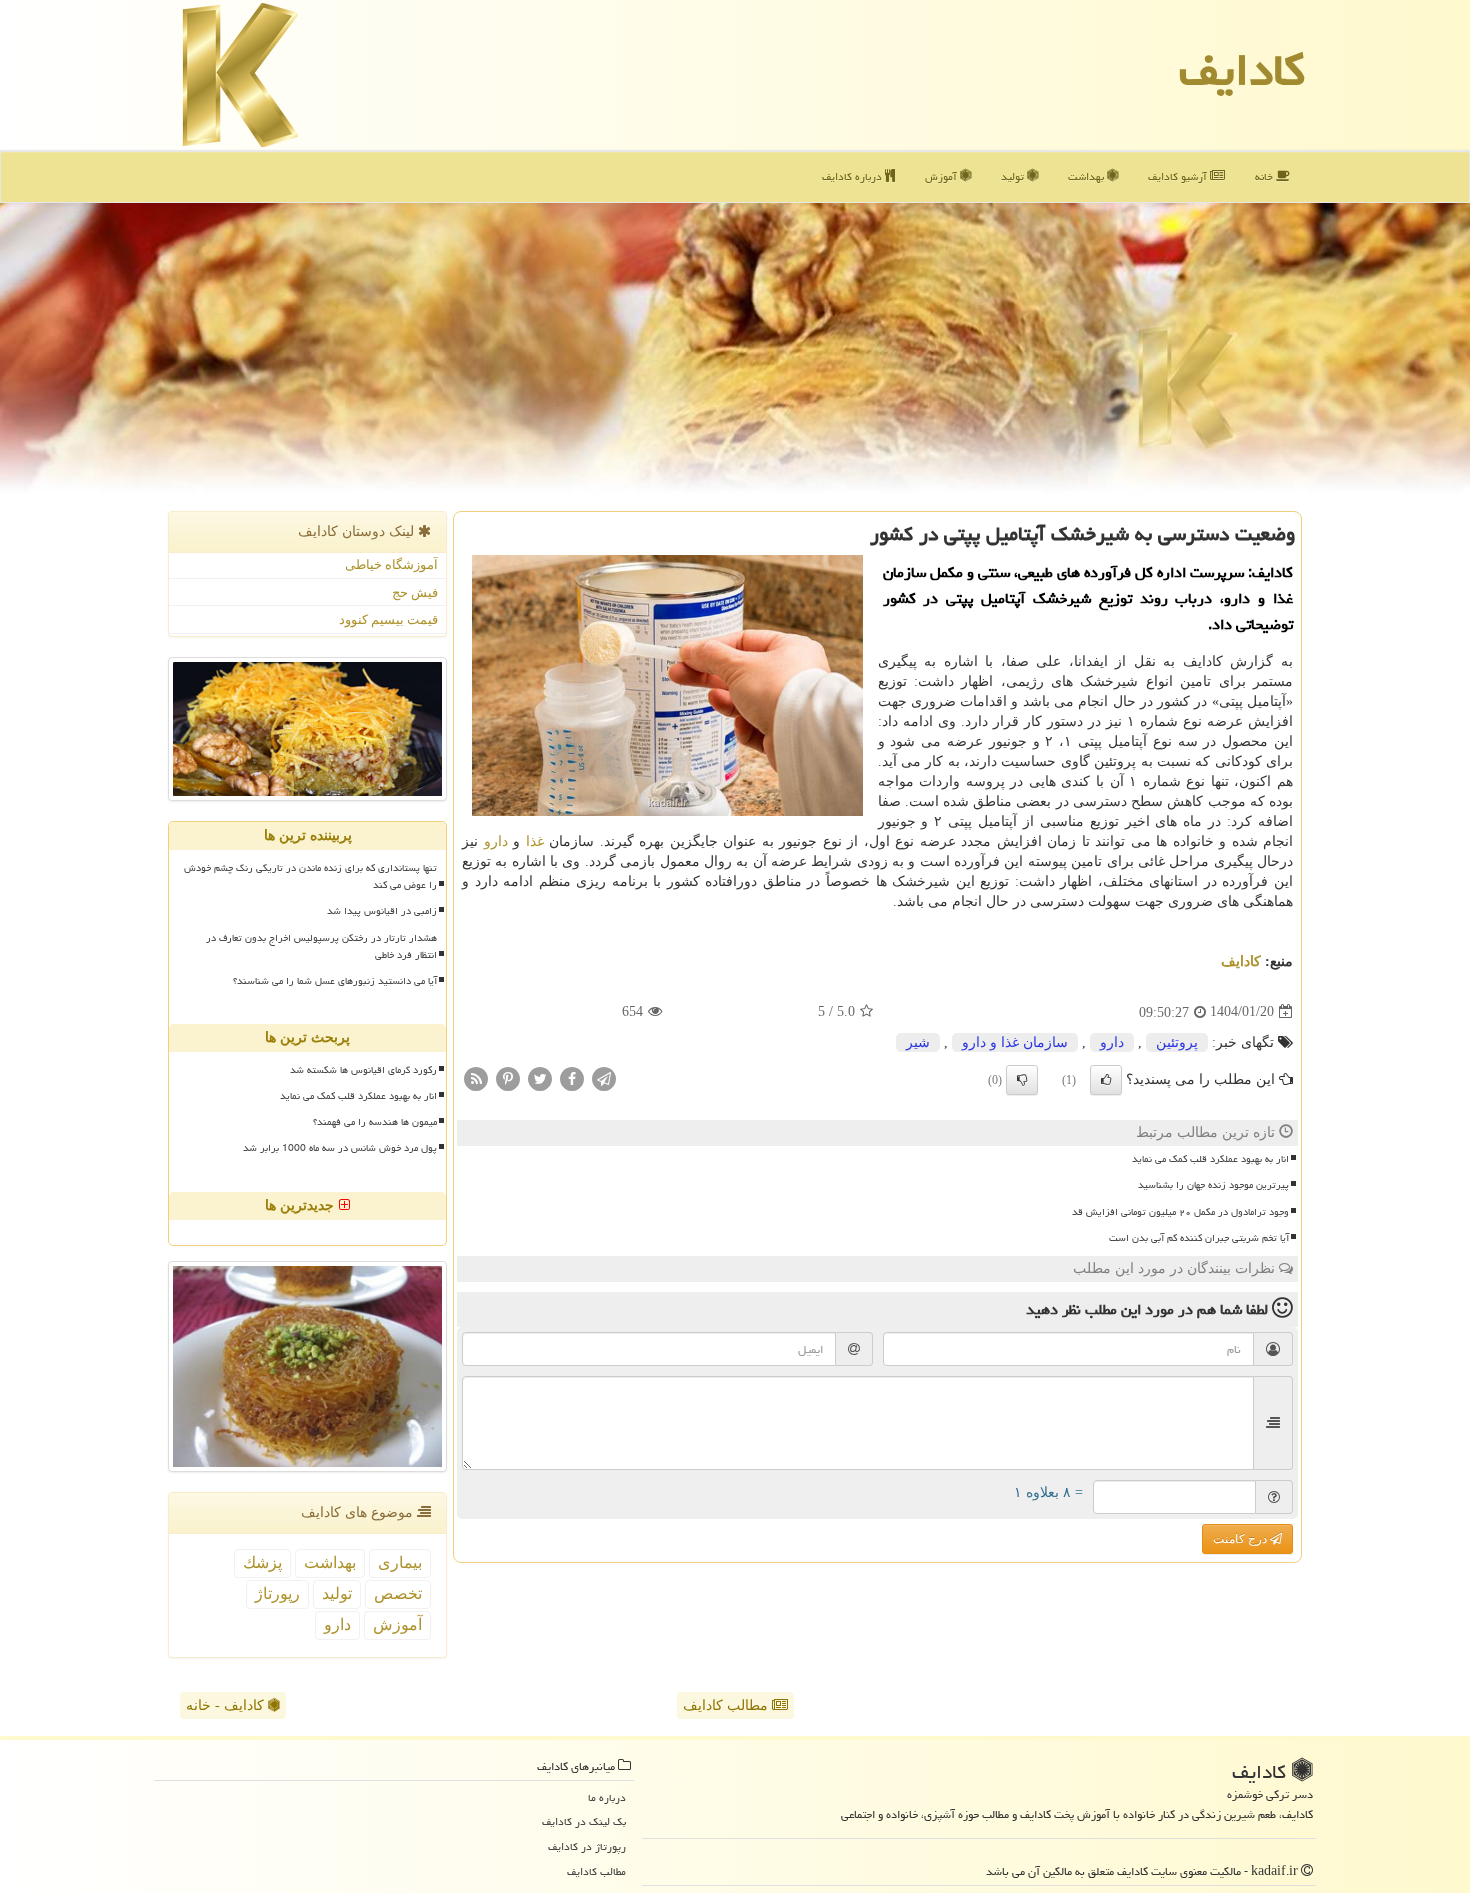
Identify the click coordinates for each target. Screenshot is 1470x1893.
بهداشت (1087, 176)
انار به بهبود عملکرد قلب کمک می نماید (1210, 1159)
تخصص (398, 1593)
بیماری (400, 1562)
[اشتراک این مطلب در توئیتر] (540, 1077)
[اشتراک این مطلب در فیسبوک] (572, 1077)
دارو (496, 841)
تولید (1014, 176)
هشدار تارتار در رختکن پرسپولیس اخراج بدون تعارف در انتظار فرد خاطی (321, 946)
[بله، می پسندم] (1106, 1080)
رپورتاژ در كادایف (587, 1846)
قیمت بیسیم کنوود (388, 619)
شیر (918, 1042)
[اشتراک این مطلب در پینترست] (508, 1077)
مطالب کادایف (727, 1705)
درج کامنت (1241, 1539)
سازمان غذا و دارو (1015, 1042)
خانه (1265, 176)
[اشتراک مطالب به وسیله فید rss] (476, 1077)
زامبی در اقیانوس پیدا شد (382, 911)
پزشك (262, 1562)
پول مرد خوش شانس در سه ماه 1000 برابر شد (340, 1148)
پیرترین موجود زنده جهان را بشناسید (1213, 1185)
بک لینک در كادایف (584, 1821)
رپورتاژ (277, 1593)
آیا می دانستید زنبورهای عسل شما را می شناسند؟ (335, 981)
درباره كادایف (853, 176)
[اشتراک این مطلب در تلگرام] (604, 1077)
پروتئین (1177, 1042)
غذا (535, 841)
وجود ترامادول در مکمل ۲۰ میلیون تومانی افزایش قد (1180, 1212)
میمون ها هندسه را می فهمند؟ (375, 1122)
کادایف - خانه (227, 1705)
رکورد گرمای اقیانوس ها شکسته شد (363, 1070)
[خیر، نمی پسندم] (1022, 1080)
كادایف (1242, 70)
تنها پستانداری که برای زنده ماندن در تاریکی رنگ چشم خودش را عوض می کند (310, 876)
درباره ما (607, 1797)
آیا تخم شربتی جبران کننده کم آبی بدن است (1199, 1238)
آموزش (942, 176)
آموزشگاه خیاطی (391, 564)
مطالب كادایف (596, 1871)
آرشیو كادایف (1179, 176)
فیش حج (415, 592)
